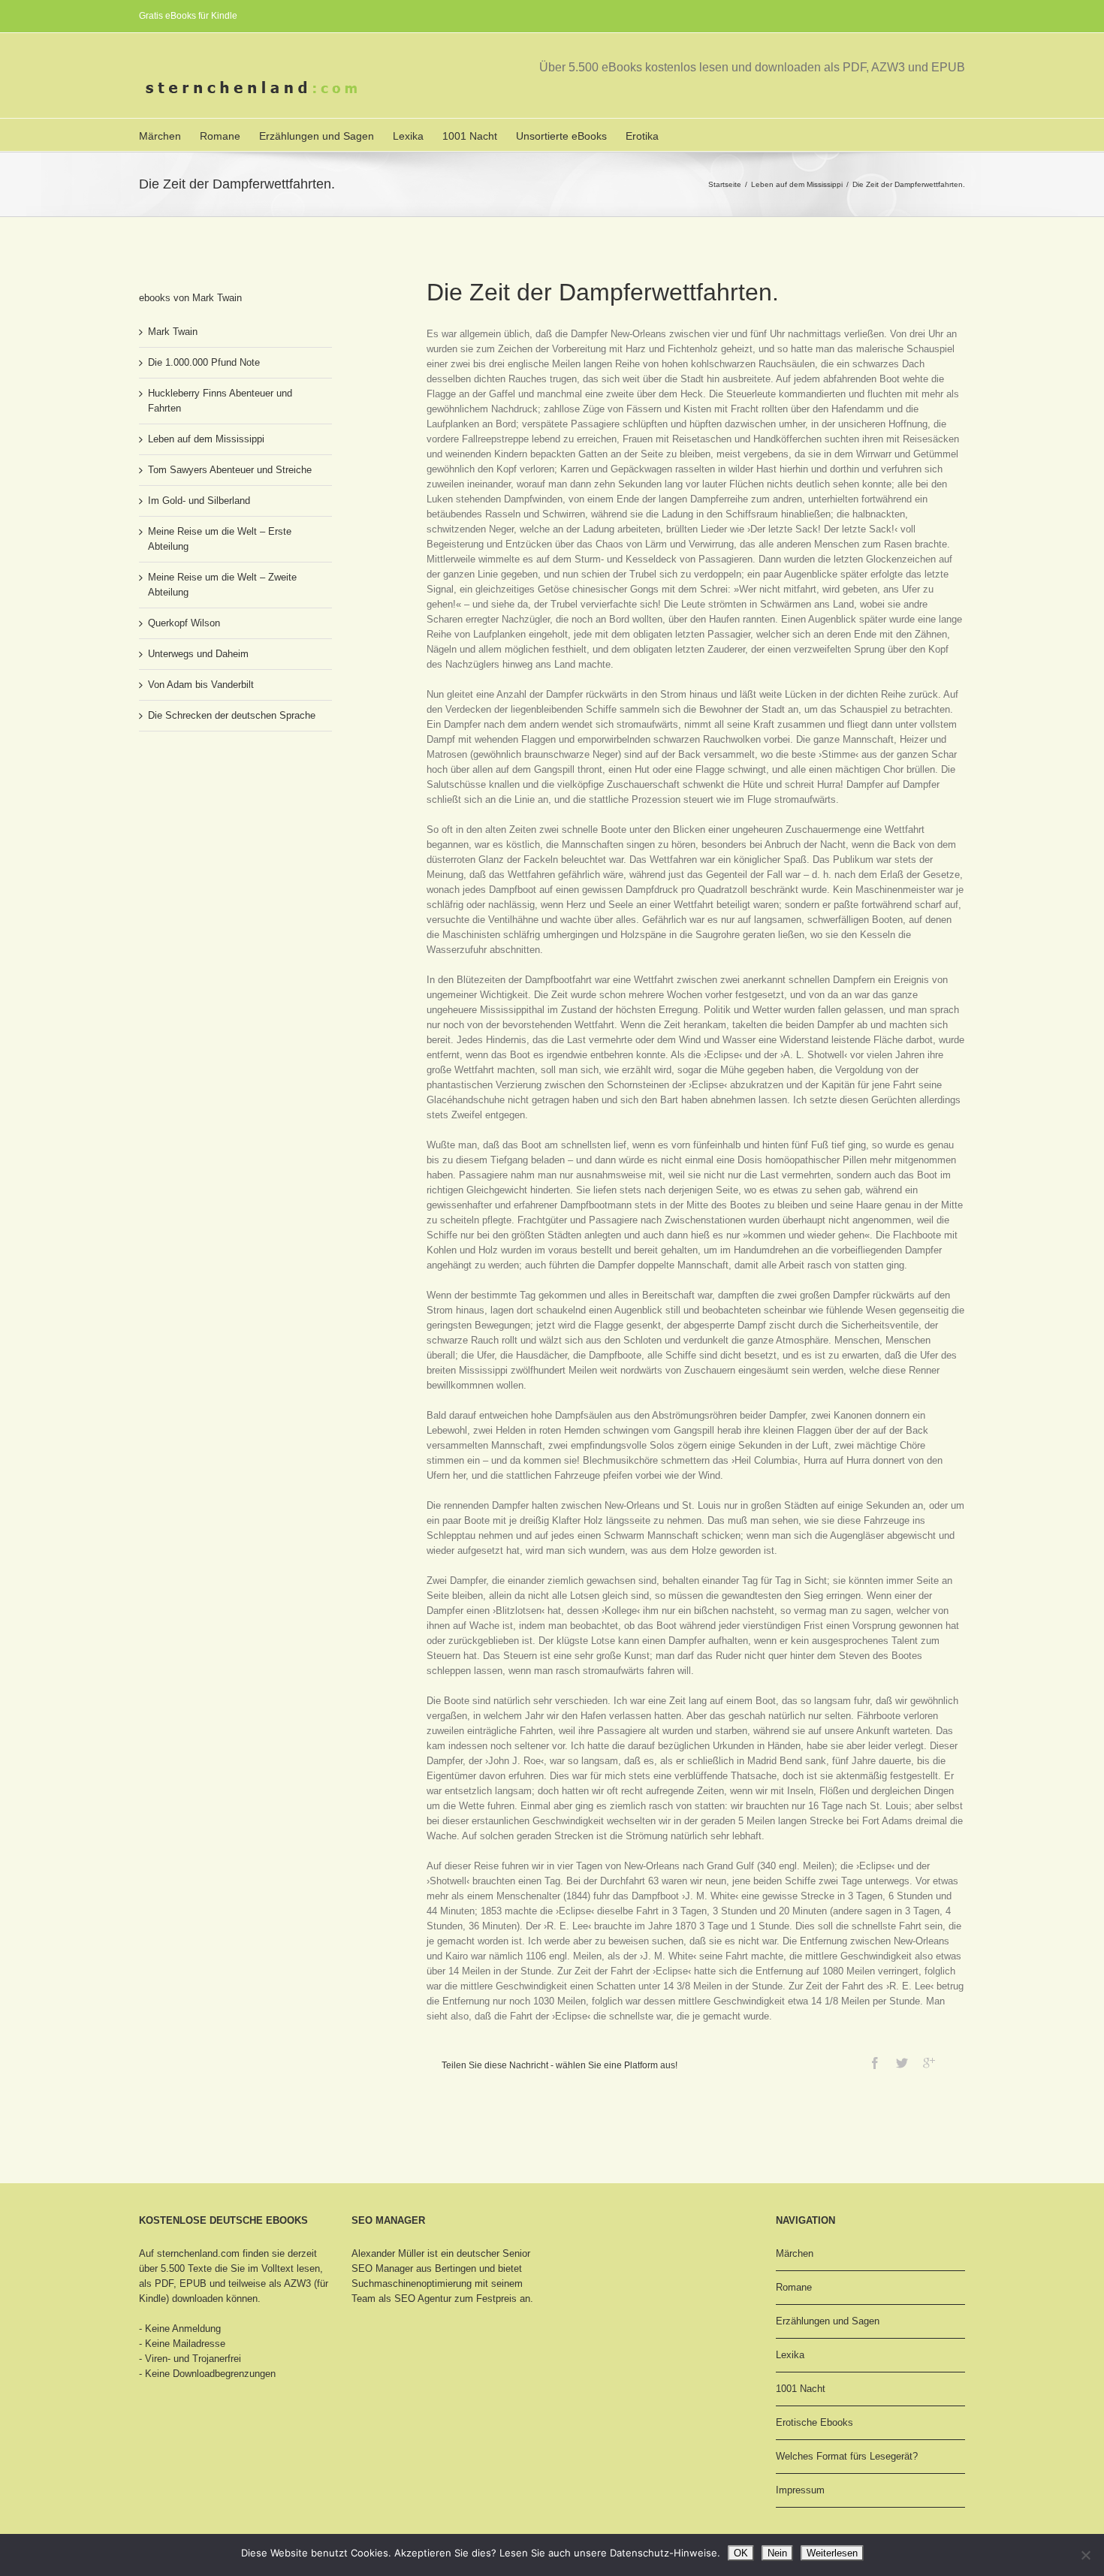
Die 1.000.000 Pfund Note (204, 362)
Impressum (800, 2490)
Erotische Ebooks (814, 2422)
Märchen (160, 136)
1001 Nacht (470, 136)
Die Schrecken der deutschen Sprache (232, 715)
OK (741, 2553)
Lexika (408, 136)
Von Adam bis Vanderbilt (201, 685)
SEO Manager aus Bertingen (414, 2268)
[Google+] (929, 2063)
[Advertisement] (214, 799)
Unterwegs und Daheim (198, 654)
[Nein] (1085, 2555)
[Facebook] (875, 2063)
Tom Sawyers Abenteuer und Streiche (230, 470)
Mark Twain (173, 332)
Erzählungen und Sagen (317, 136)
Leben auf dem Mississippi (797, 184)
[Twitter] (902, 2063)
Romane (220, 136)
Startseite (725, 184)
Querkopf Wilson (184, 623)
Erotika (642, 136)
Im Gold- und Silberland (199, 501)
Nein (777, 2553)
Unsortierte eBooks (561, 136)
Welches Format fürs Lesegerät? (847, 2456)
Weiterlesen (832, 2553)
